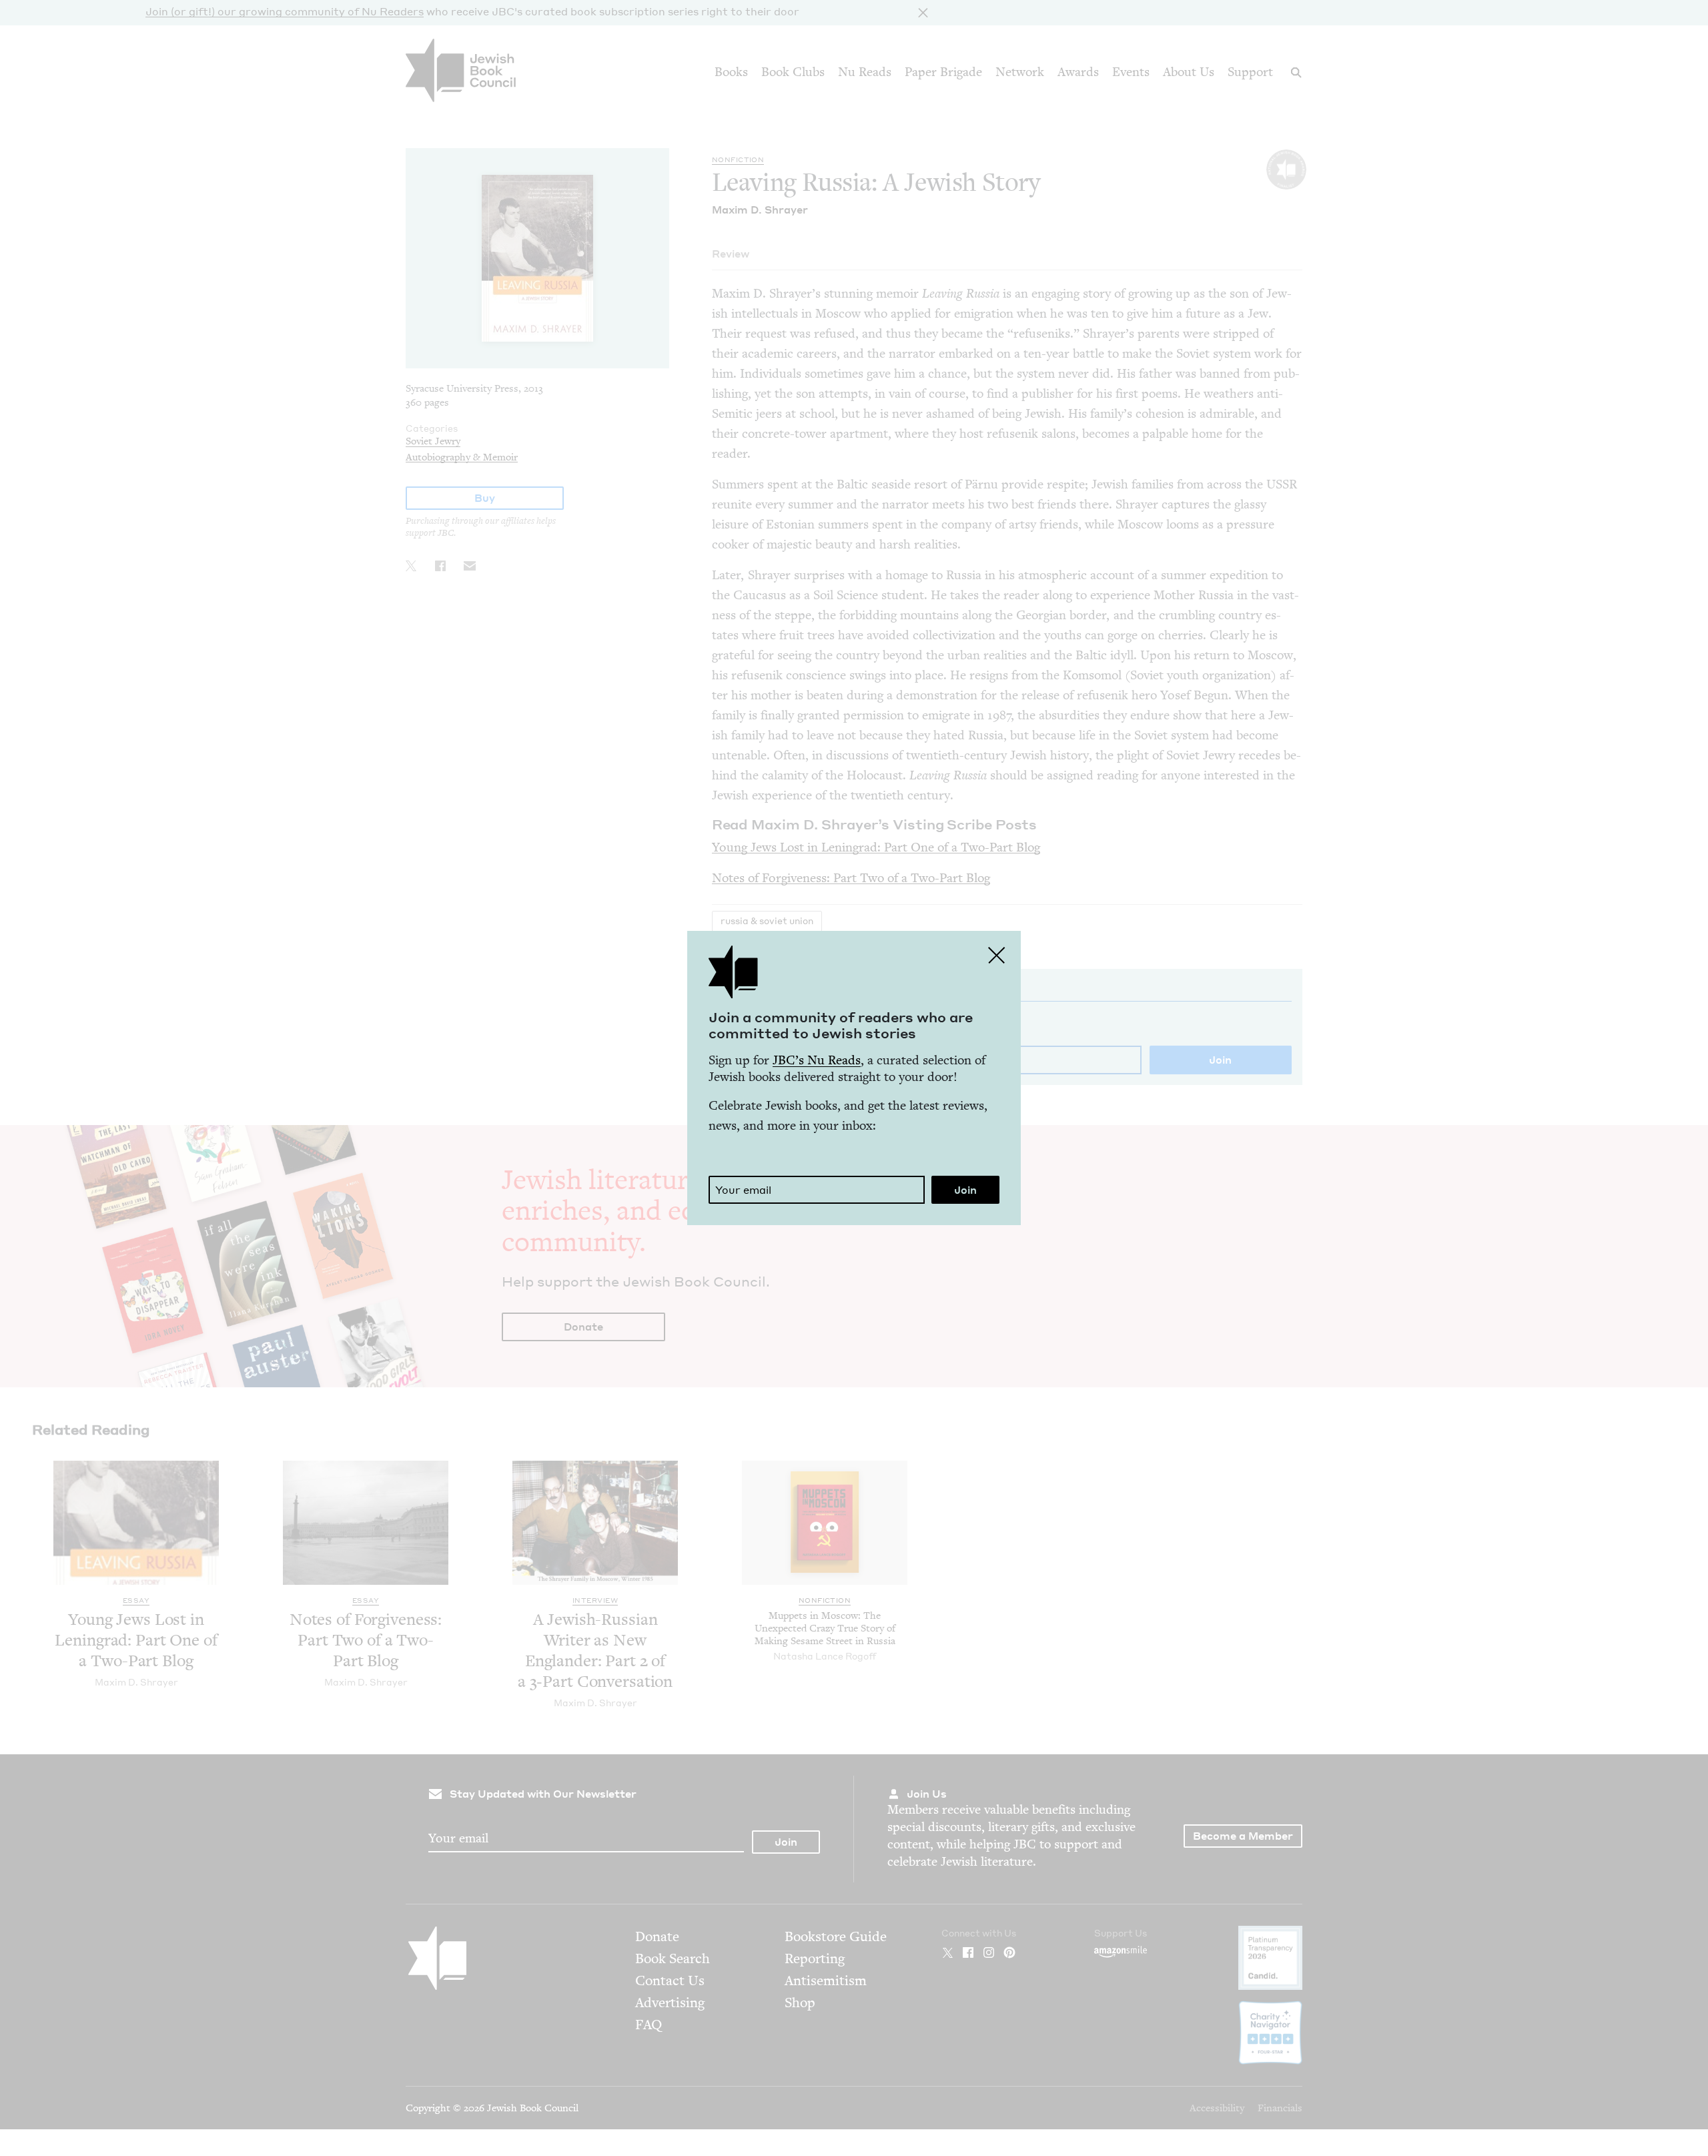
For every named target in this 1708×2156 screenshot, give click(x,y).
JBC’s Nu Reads (817, 1060)
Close (997, 955)
